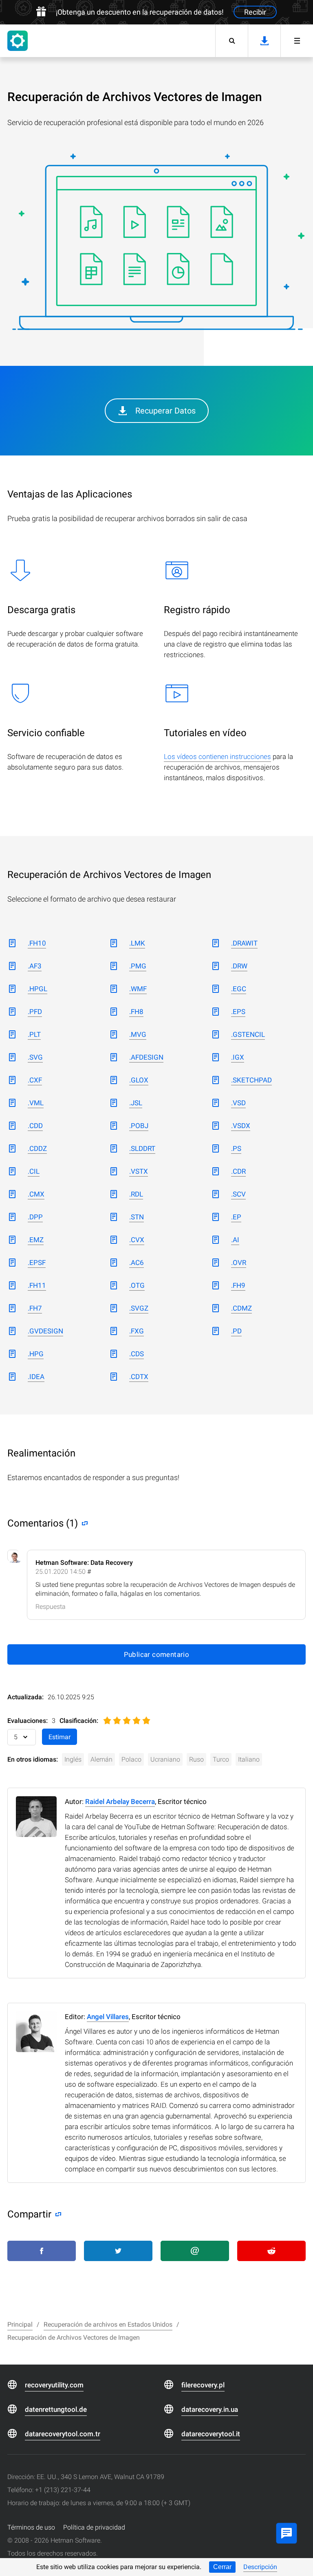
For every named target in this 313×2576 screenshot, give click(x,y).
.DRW (239, 966)
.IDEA (36, 1377)
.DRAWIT (244, 943)
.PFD (35, 1012)
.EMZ (36, 1240)
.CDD (35, 1126)
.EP (236, 1217)
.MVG (138, 1034)
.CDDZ (37, 1148)
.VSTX (139, 1171)
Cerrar (222, 2567)
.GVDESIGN (45, 1331)
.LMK (137, 943)
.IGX (238, 1057)
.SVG (35, 1057)
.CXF (35, 1080)
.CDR (238, 1171)
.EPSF (37, 1263)
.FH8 (136, 1012)
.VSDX (241, 1126)
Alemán (101, 1759)
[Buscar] (231, 41)
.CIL (34, 1171)
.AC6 (137, 1263)
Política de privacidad (94, 2527)
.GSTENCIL (248, 1034)
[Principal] (18, 41)
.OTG (137, 1285)
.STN (137, 1217)
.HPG (36, 1354)
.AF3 (35, 966)
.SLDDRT (142, 1148)
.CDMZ (241, 1308)
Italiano (249, 1759)
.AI (235, 1240)
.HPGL (37, 989)
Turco (221, 1759)
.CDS (137, 1354)
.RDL (136, 1194)
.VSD (238, 1103)
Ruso (196, 1759)
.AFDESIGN (146, 1057)
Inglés (73, 1759)
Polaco (131, 1759)
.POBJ (139, 1126)
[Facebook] (42, 2251)
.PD (236, 1331)
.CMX (36, 1194)
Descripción (260, 2567)
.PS (236, 1148)
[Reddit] (271, 2251)
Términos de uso (31, 2527)
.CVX (137, 1240)
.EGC (239, 989)
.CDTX (139, 1377)
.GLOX (139, 1080)
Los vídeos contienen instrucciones (217, 757)
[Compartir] (56, 2214)
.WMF (138, 989)
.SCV (238, 1194)
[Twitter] (118, 2251)
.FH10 (37, 943)
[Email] (195, 2251)
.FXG (137, 1331)
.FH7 (35, 1308)
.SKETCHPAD (251, 1080)
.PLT (34, 1034)
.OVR (239, 1263)
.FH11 (37, 1285)
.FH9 (238, 1285)
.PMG (138, 966)
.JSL (136, 1103)
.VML (36, 1103)
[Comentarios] (83, 1523)
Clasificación (78, 1721)
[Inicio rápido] (297, 41)
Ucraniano (165, 1759)
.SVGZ (139, 1308)
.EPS (238, 1012)
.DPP (35, 1217)
